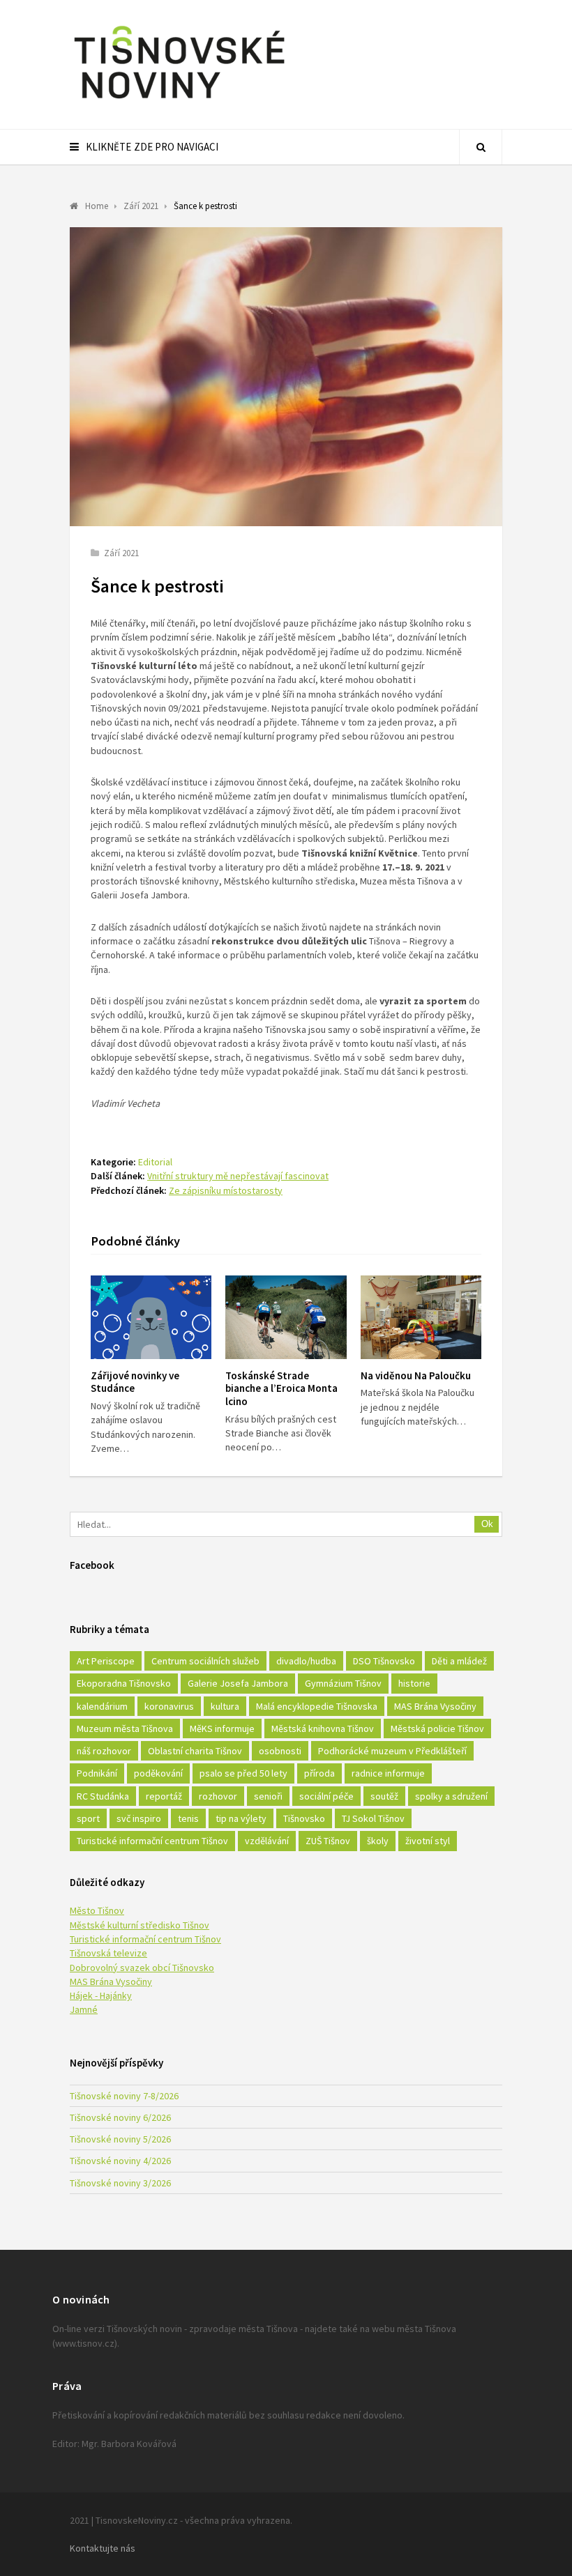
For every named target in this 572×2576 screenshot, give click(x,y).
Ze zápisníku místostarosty (226, 1190)
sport (88, 1818)
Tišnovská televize (108, 1953)
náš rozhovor (104, 1751)
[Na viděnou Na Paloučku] (421, 1317)
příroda (319, 1773)
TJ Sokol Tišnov (373, 1818)
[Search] (481, 147)
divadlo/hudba (306, 1661)
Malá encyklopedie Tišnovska (317, 1706)
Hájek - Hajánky (101, 1995)
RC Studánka (103, 1796)
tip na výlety (241, 1818)
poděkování (158, 1773)
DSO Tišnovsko (384, 1661)
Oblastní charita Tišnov (195, 1751)
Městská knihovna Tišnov (323, 1728)
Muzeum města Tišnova (125, 1728)
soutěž (384, 1796)
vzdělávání (267, 1841)
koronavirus (169, 1706)
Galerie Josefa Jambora (238, 1683)
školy (378, 1841)
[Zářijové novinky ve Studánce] (151, 1317)
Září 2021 (121, 553)
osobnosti (280, 1751)
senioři (268, 1796)
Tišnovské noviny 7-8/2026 (124, 2096)
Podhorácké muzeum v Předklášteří (392, 1751)
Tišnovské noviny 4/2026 (120, 2161)
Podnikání (97, 1773)
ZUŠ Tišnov (328, 1841)
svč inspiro (139, 1818)
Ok (487, 1524)
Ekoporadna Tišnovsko (124, 1683)
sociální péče (326, 1796)
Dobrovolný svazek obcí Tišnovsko (142, 1968)
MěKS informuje (222, 1728)
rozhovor (218, 1796)
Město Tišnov (97, 1910)
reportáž (164, 1796)
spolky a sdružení (451, 1796)
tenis (188, 1818)
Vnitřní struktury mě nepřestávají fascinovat (238, 1176)
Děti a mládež (459, 1661)
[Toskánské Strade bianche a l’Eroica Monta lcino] (286, 1317)
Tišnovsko (304, 1818)
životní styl (428, 1841)
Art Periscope (106, 1661)
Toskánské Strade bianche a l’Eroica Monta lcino (281, 1389)
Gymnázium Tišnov (343, 1683)
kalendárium (102, 1706)
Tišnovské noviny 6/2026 (120, 2117)
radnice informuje (388, 1773)
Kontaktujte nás (103, 2548)
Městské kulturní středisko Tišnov (140, 1925)
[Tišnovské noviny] (179, 101)
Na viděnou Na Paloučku (416, 1375)
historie (414, 1683)
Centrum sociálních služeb (205, 1661)
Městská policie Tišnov (437, 1728)
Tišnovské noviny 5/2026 (120, 2139)
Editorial (155, 1162)
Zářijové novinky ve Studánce (135, 1382)
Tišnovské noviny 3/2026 (120, 2183)
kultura (225, 1706)
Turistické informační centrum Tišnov (152, 1841)
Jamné (84, 2009)
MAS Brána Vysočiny (435, 1706)
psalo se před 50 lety (243, 1773)
